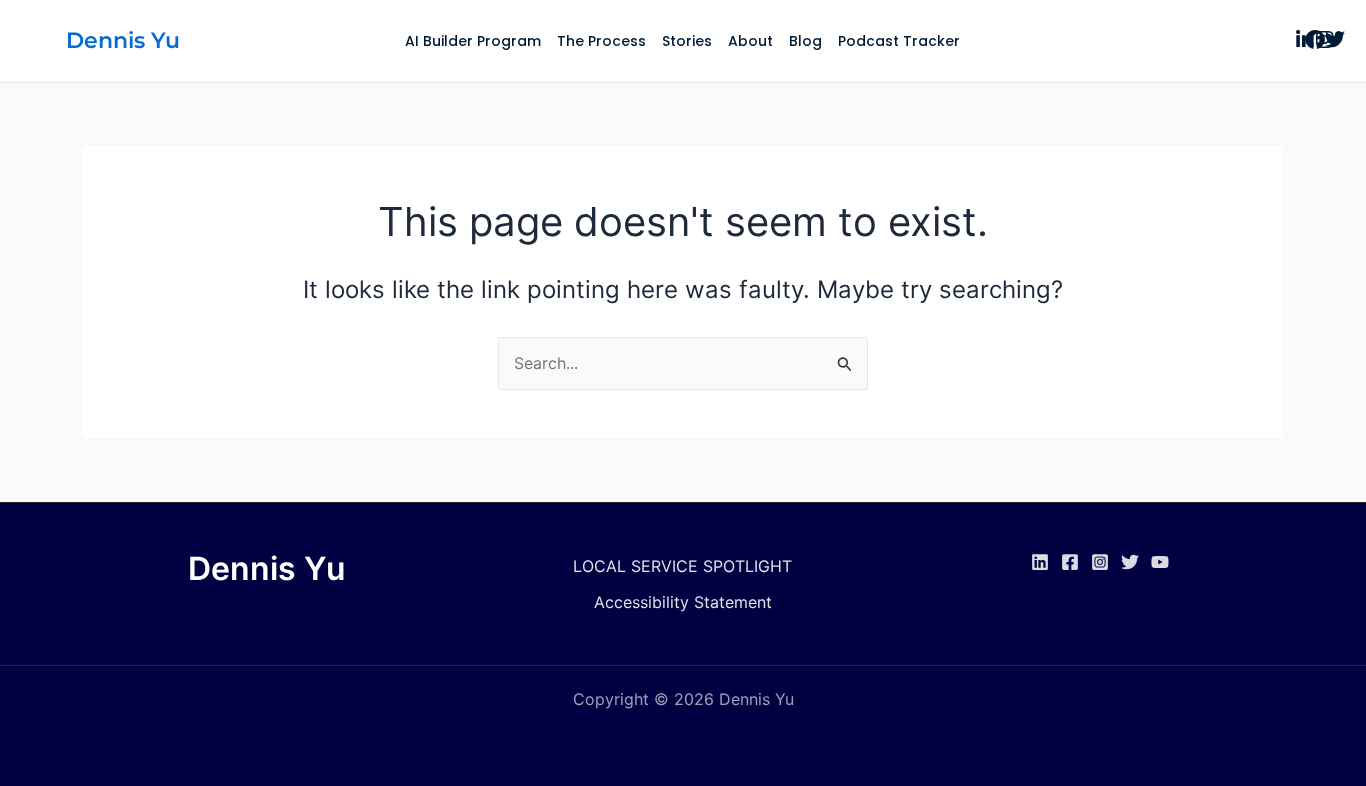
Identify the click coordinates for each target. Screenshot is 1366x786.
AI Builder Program (473, 41)
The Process (601, 41)
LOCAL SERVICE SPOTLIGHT (682, 566)
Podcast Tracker (899, 41)
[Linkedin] (1040, 562)
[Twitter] (1130, 562)
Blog (805, 41)
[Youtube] (1160, 562)
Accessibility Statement (683, 602)
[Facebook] (1070, 562)
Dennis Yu (123, 40)
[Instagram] (1100, 562)
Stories (687, 41)
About (750, 41)
